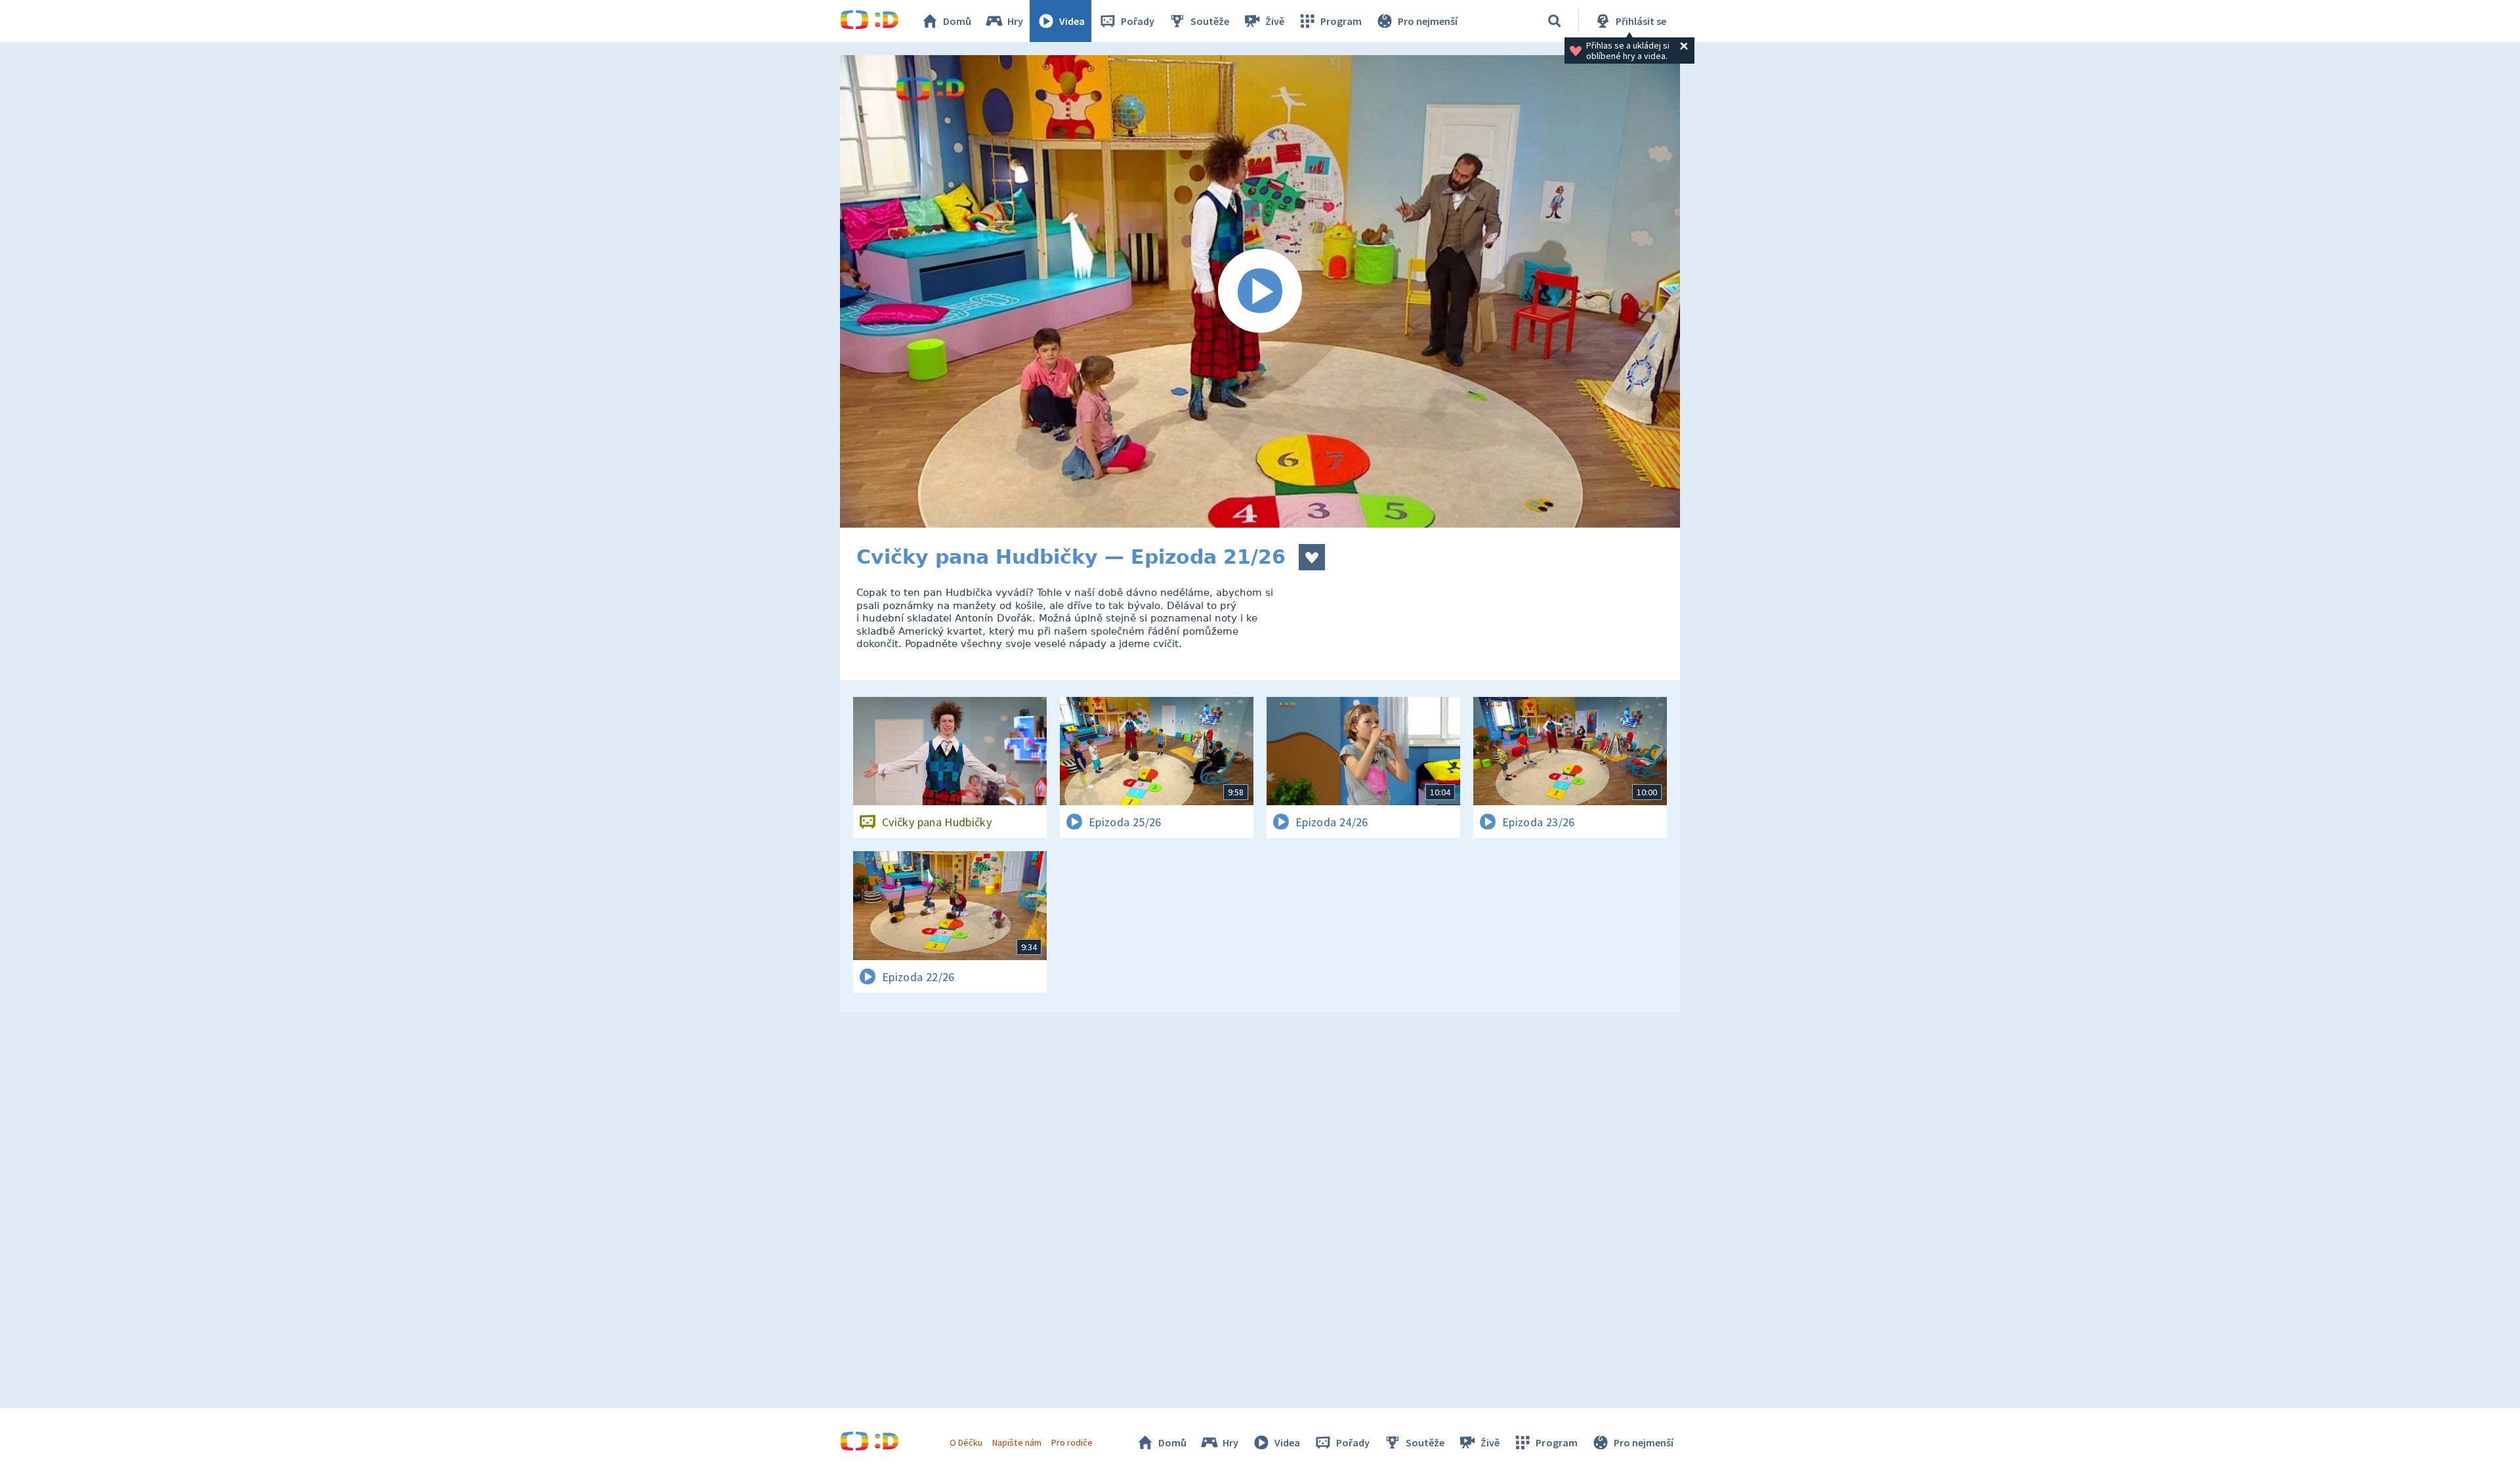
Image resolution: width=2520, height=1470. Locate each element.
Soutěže (1210, 21)
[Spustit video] (1260, 291)
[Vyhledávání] (1555, 21)
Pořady (1138, 21)
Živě (1275, 21)
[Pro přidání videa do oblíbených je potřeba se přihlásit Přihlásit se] (1312, 557)
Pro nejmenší (1428, 21)
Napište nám (1017, 1442)
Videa (1072, 21)
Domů (957, 21)
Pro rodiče (1072, 1442)
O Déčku (966, 1442)
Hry (1015, 21)
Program (1341, 21)
